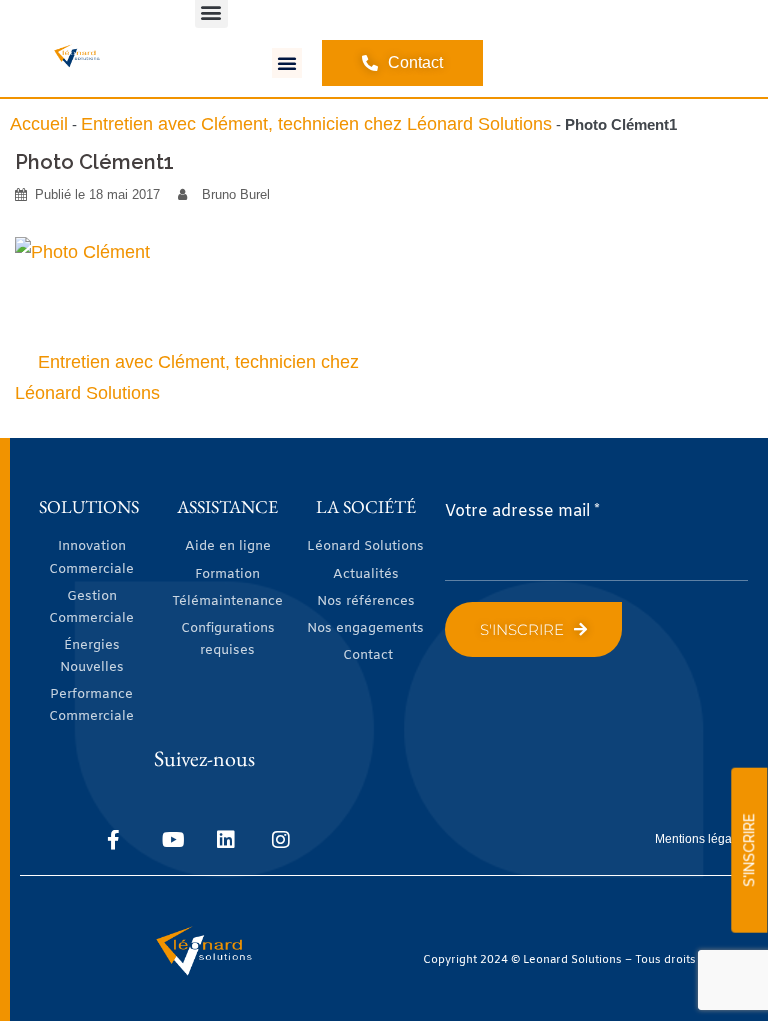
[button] (287, 63)
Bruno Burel (236, 194)
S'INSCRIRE (749, 850)
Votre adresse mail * (522, 511)
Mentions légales (701, 839)
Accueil (39, 124)
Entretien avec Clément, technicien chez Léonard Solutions (316, 124)
